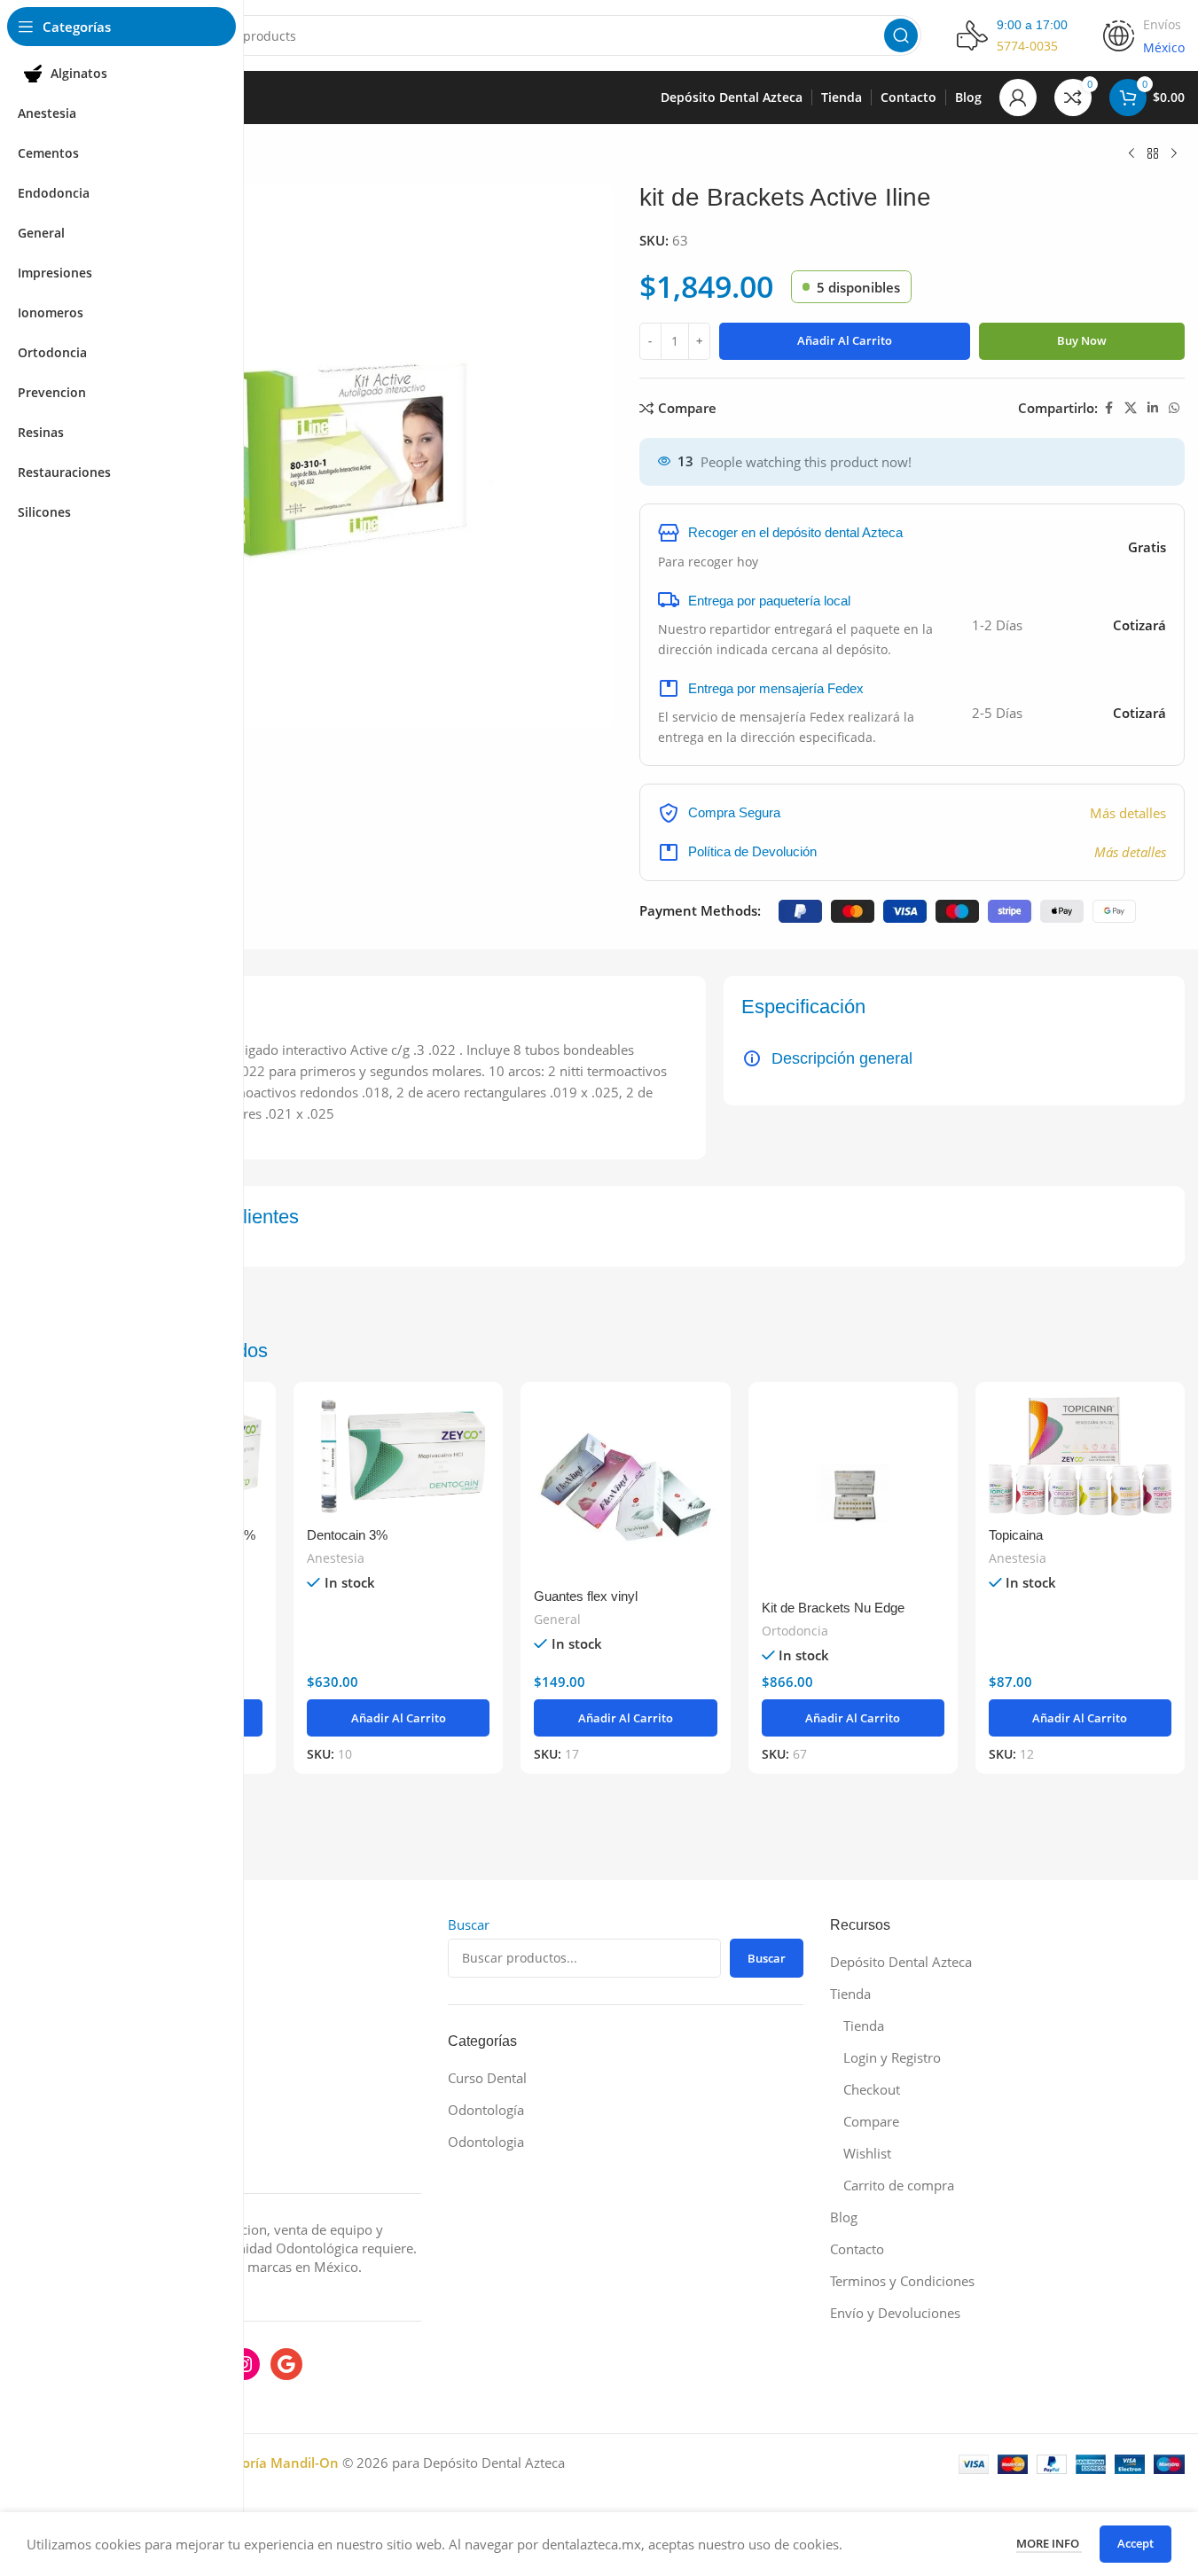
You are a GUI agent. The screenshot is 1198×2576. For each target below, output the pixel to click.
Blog (844, 2217)
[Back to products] (1153, 154)
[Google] (286, 2364)
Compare (871, 2121)
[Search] (901, 35)
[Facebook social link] (1108, 408)
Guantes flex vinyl (586, 1596)
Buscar (469, 1924)
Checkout (872, 2089)
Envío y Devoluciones (895, 2313)
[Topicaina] (1080, 1456)
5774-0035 (1027, 46)
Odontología (486, 2110)
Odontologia (486, 2142)
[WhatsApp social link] (1174, 408)
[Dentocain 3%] (398, 1456)
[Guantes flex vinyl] (625, 1487)
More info (1049, 2543)
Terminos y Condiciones (902, 2281)
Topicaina (1016, 1535)
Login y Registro (892, 2057)
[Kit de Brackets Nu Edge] (853, 1493)
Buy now (1082, 340)
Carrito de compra (899, 2185)
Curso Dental (487, 2078)
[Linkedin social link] (1153, 408)
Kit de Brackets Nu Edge (833, 1608)
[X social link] (1131, 408)
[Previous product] (1131, 154)
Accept (1135, 2543)
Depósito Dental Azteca (901, 1962)
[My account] (1018, 98)
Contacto (857, 2249)
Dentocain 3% (347, 1535)
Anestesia (336, 1558)
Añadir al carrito (845, 340)
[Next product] (1174, 154)
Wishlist (867, 2153)
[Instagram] (244, 2364)
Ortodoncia (795, 1631)
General (557, 1619)
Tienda (850, 1994)
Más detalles (1128, 813)
